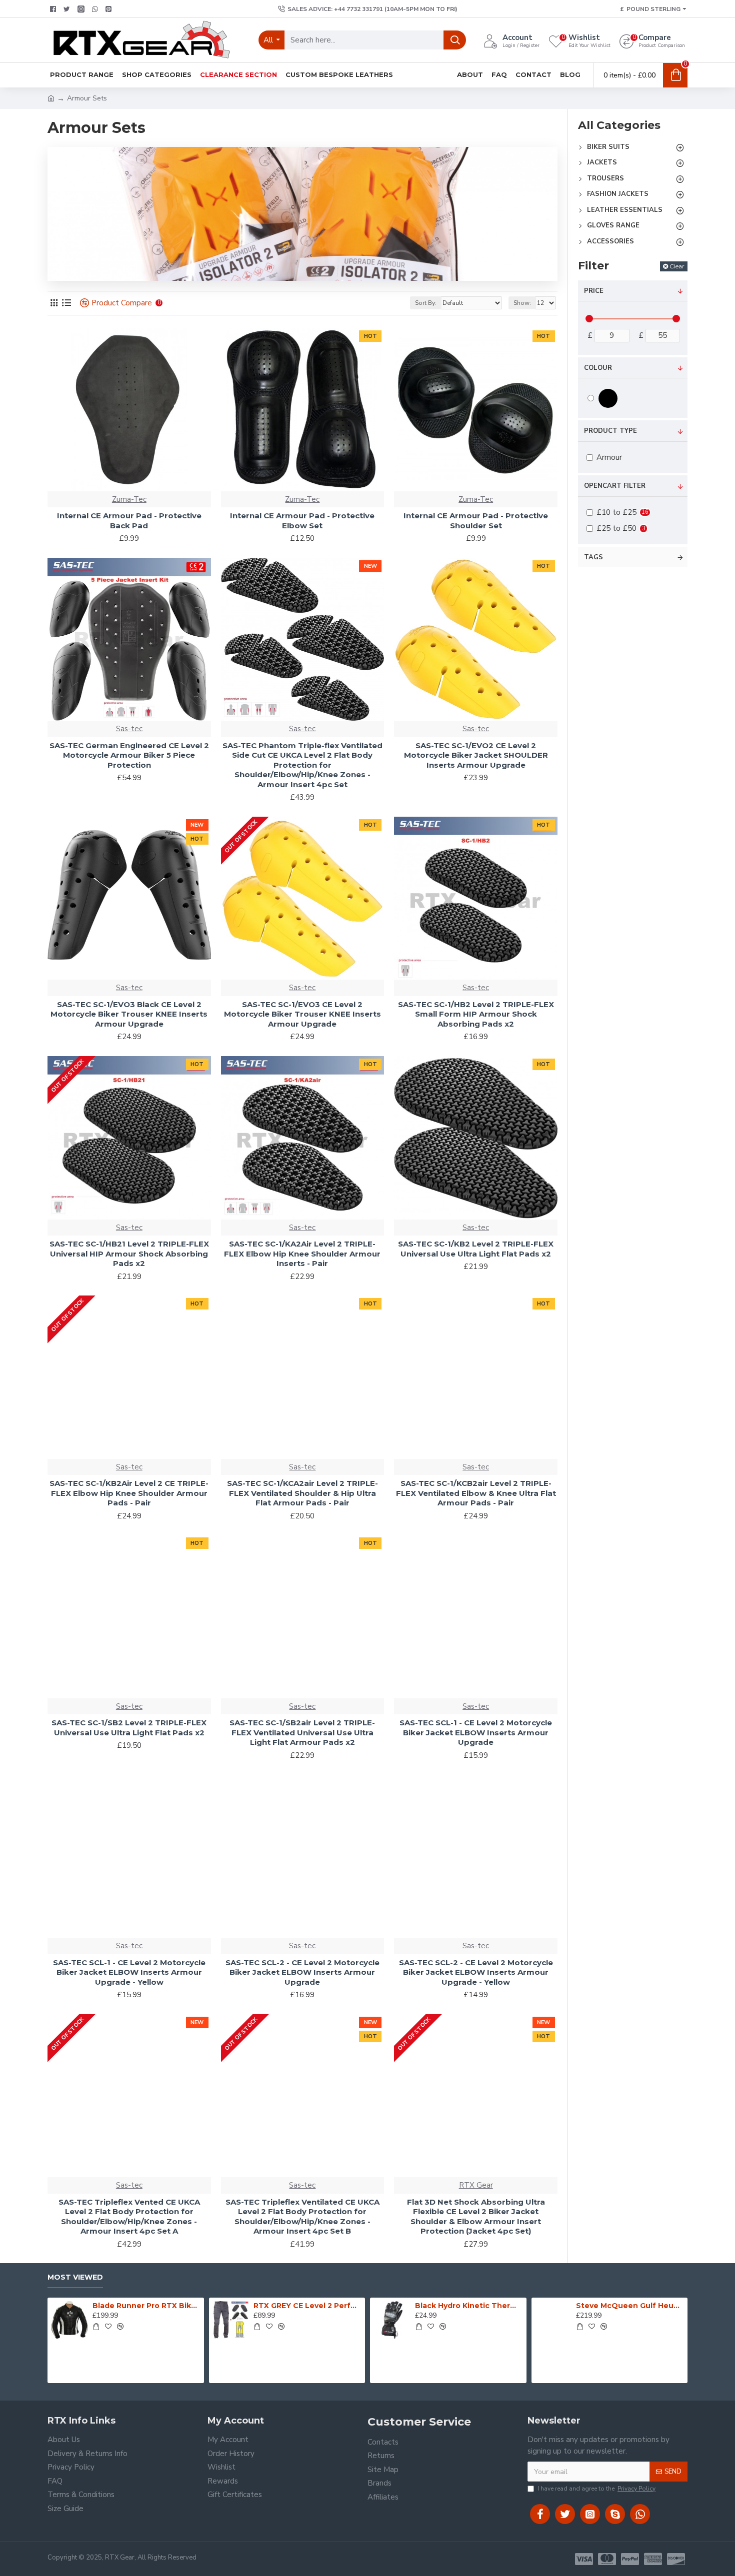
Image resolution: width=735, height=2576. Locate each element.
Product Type (610, 431)
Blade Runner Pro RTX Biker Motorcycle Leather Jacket (146, 2306)
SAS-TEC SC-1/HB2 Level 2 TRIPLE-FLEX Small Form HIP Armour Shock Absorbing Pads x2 (476, 1014)
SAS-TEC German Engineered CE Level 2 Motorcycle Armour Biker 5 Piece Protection (129, 755)
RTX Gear (476, 2185)
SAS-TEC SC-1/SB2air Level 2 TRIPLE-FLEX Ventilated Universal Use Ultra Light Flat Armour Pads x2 (302, 1732)
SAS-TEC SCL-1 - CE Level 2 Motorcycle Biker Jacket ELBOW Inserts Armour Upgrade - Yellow (129, 1972)
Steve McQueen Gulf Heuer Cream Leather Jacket (630, 2306)
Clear (677, 266)
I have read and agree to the (596, 2489)
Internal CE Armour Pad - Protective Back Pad (129, 521)
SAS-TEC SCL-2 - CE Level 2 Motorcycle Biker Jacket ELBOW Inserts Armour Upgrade (302, 1972)
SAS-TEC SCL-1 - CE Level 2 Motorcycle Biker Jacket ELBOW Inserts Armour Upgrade (476, 1732)
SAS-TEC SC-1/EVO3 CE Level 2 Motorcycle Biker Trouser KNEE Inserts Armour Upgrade (302, 1014)
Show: (522, 303)
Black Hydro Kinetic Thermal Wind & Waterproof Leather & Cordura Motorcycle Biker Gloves (469, 2306)
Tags (593, 557)
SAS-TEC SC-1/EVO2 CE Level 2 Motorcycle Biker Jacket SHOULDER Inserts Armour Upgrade (476, 755)
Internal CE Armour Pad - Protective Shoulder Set (476, 521)
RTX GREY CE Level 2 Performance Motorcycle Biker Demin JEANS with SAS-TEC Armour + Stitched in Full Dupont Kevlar (307, 2306)
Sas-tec (129, 729)
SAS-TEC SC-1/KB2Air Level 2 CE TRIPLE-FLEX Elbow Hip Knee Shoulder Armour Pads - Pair (129, 1493)
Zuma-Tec (129, 499)
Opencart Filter (615, 486)
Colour (598, 368)
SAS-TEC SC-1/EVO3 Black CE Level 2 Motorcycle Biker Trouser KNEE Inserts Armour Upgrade (129, 1014)
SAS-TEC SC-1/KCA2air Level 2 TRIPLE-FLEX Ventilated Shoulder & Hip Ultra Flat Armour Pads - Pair (302, 1493)
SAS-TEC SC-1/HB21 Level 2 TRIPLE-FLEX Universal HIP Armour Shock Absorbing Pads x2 (129, 1254)
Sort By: (426, 303)
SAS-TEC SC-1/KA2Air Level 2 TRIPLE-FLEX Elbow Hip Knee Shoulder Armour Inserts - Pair (302, 1254)
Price (594, 291)
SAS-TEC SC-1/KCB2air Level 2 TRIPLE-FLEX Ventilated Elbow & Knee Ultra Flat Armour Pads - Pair (476, 1493)
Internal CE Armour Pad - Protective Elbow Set (302, 521)
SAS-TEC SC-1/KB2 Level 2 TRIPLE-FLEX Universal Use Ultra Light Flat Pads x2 (476, 1249)
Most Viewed (75, 2277)
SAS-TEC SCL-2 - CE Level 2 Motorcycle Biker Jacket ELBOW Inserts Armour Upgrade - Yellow (476, 1972)
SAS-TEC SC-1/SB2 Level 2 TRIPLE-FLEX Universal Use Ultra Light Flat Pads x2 (129, 1728)
